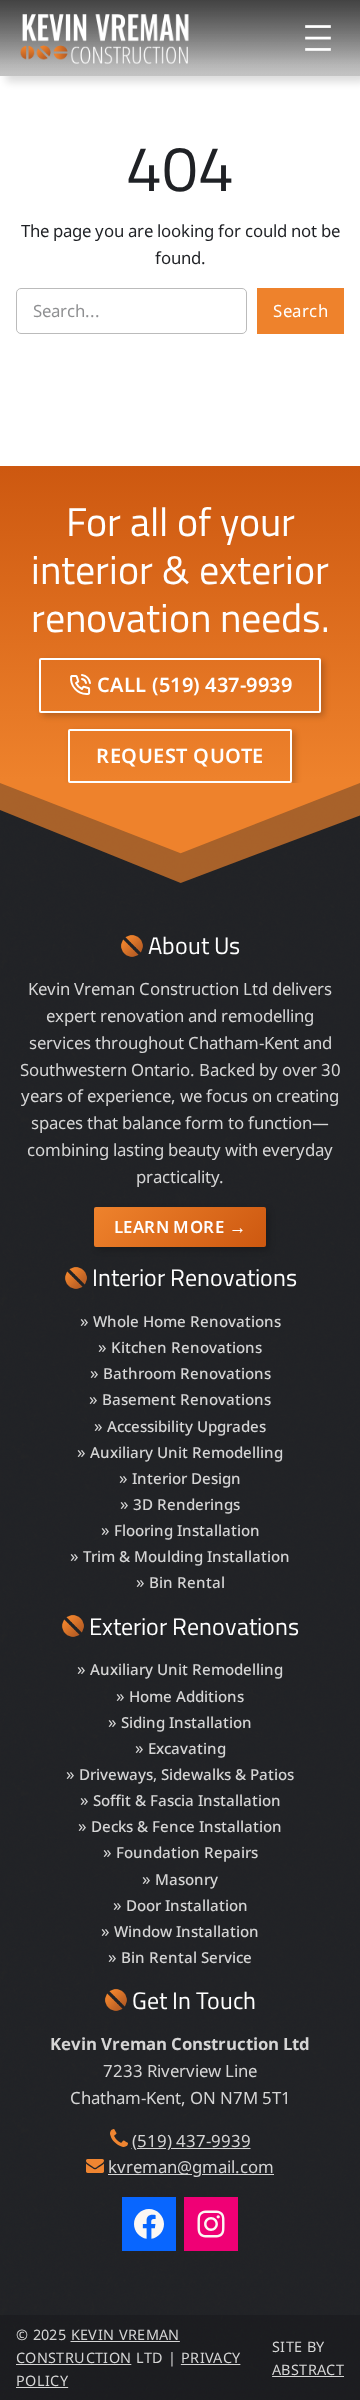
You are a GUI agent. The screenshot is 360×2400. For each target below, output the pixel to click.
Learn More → (180, 1226)
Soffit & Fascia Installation (187, 1800)
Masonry (186, 1879)
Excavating (187, 1748)
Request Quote (180, 755)
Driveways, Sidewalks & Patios (186, 1774)
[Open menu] (318, 38)
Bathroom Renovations (187, 1373)
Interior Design (186, 1478)
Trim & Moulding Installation (186, 1556)
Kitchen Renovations (186, 1347)
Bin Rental (187, 1582)
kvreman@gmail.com (191, 2166)
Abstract (308, 2369)
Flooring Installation (187, 1530)
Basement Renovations (186, 1399)
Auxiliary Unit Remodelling (186, 1452)
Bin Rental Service (186, 1957)
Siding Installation (186, 1722)
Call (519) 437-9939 (195, 684)
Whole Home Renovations (187, 1321)
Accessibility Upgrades (186, 1426)
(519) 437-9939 (191, 2140)
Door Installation (187, 1905)
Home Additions (186, 1696)
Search (300, 310)
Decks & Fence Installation (186, 1826)
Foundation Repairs (187, 1852)
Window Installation (186, 1931)
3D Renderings (186, 1504)
